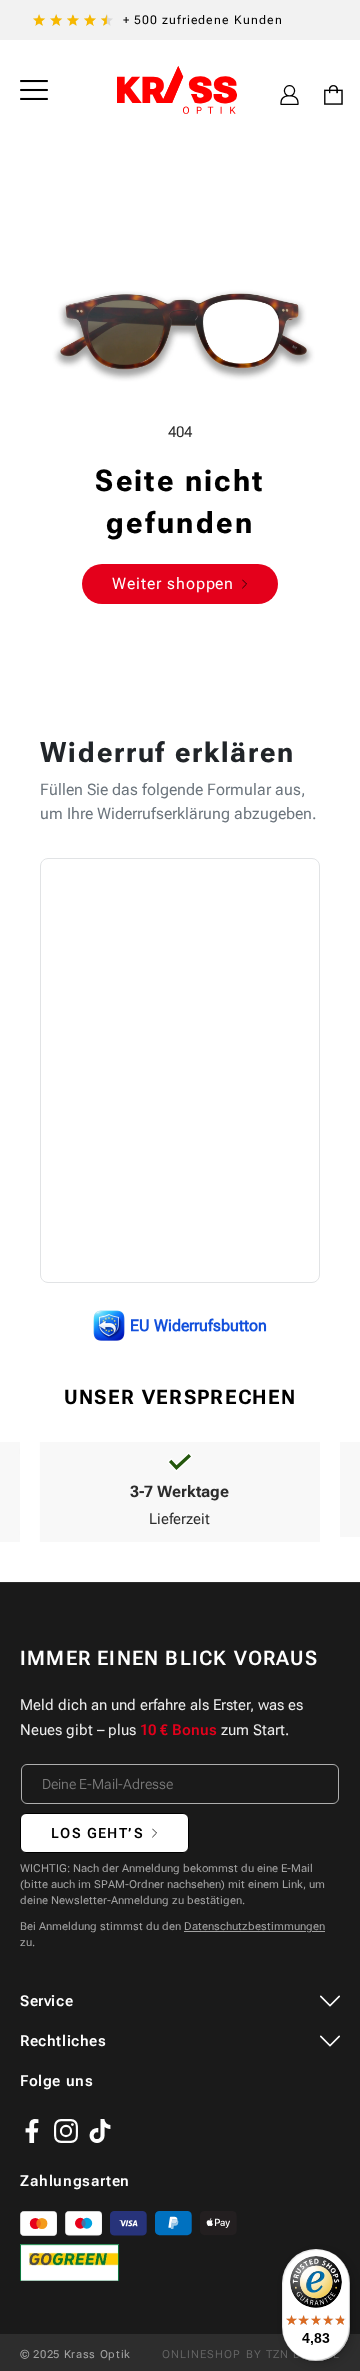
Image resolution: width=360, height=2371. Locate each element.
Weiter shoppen (173, 583)
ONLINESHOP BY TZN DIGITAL (251, 2354)
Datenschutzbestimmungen (254, 1926)
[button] (34, 90)
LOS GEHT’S (97, 1833)
